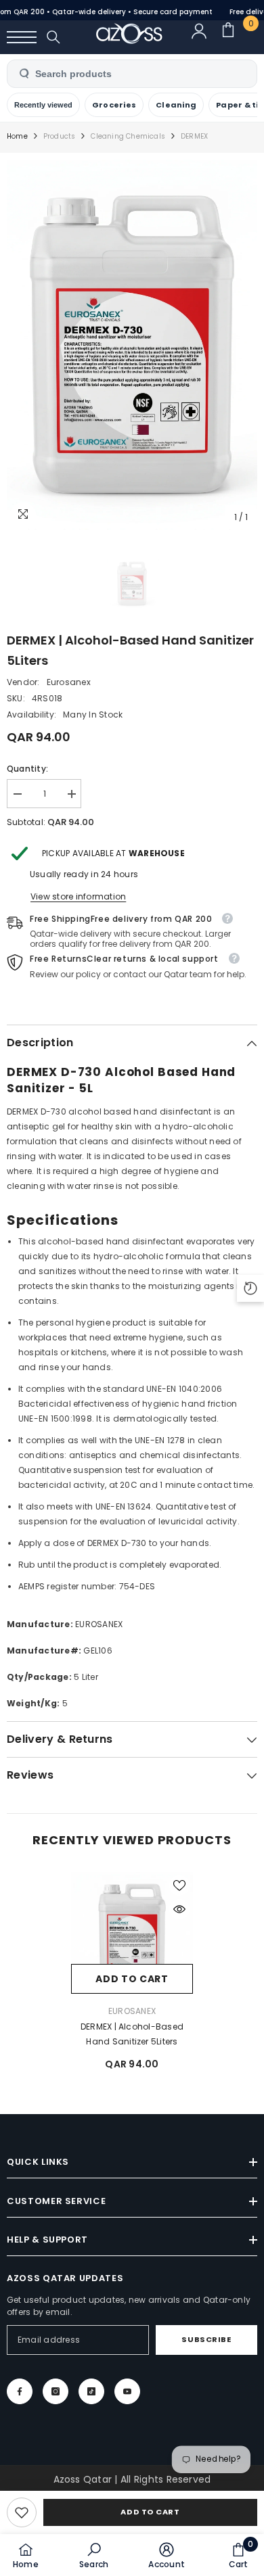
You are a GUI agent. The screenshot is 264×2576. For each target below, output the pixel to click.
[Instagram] (56, 2391)
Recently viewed (43, 105)
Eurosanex (69, 682)
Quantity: (27, 769)
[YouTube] (127, 2391)
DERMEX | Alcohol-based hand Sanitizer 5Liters (132, 2034)
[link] (22, 2512)
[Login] (205, 37)
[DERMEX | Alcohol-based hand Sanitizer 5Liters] (132, 1933)
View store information (78, 896)
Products (60, 136)
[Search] (53, 37)
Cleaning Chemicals (128, 136)
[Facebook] (20, 2391)
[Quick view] (179, 1909)
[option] (132, 345)
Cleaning (176, 105)
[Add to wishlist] (179, 1886)
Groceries (114, 105)
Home (17, 136)
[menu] (22, 37)
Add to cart (150, 2512)
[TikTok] (91, 2391)
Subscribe (206, 2339)
